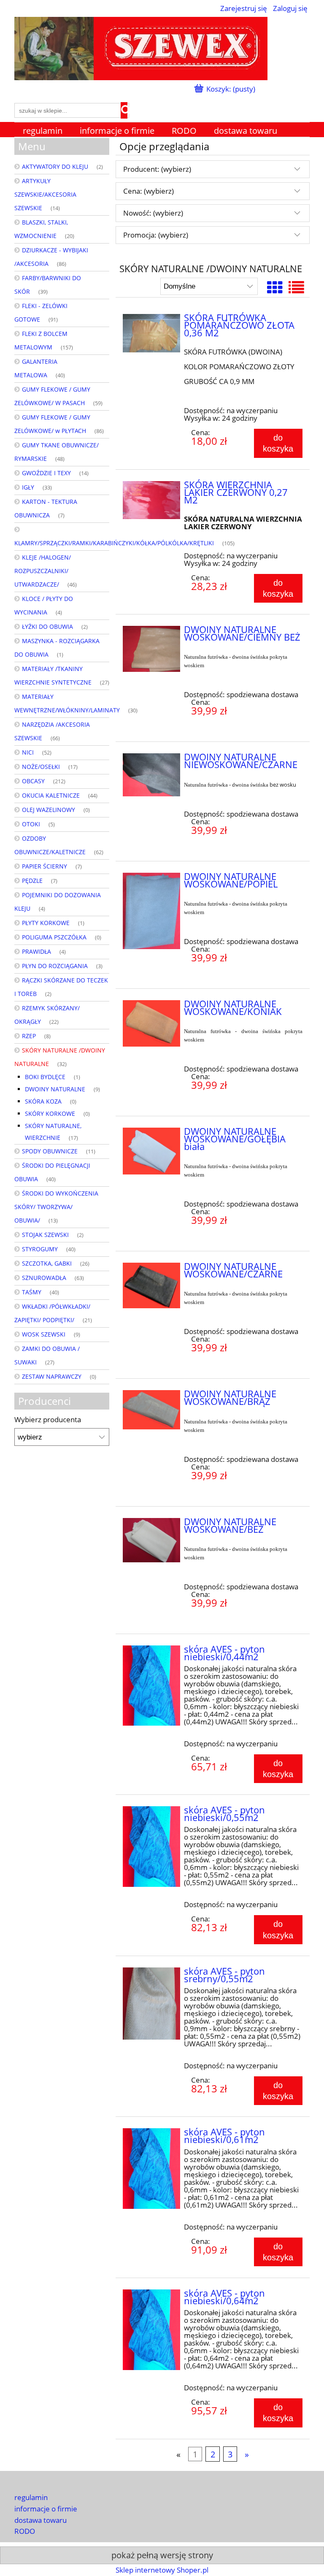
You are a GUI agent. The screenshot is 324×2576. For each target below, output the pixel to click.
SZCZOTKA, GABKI (47, 1263)
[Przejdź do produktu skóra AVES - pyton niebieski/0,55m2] (151, 1847)
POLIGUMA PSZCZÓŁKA (54, 937)
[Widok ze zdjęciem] (275, 287)
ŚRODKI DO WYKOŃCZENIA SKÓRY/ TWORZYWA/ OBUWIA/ (56, 1207)
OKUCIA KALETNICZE (51, 795)
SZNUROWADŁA (44, 1278)
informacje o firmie (46, 2509)
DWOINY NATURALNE (55, 1089)
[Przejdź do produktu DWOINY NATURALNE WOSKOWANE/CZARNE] (151, 1285)
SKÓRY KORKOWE (50, 1113)
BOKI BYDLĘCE (45, 1077)
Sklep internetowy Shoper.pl (162, 2570)
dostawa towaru (40, 2520)
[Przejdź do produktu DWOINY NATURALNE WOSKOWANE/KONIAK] (151, 1024)
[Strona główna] (141, 47)
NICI (28, 752)
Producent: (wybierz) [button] (157, 169)
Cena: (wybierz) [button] (148, 191)
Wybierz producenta (48, 1420)
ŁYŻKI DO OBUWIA (47, 626)
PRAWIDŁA (36, 951)
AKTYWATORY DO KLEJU (55, 166)
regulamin (31, 2497)
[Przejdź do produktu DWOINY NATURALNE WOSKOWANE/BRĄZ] (151, 1410)
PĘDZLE (32, 881)
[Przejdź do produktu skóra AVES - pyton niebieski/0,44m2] (151, 1686)
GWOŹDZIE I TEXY (46, 473)
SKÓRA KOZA (43, 1101)
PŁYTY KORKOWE (46, 923)
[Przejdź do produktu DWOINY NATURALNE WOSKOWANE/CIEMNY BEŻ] (151, 649)
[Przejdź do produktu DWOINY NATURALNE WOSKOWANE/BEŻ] (151, 1540)
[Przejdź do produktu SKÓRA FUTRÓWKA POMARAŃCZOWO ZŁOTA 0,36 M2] (151, 333)
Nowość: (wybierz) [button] (153, 213)
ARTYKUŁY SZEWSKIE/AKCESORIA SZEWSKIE (45, 194)
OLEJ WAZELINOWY (49, 810)
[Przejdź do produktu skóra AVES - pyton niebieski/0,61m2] (151, 2169)
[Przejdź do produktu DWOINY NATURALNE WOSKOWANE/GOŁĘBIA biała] (151, 1151)
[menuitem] (43, 131)
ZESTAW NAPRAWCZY (52, 1376)
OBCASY (33, 781)
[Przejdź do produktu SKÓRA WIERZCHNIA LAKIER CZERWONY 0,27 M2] (151, 500)
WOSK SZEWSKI (44, 1334)
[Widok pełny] (296, 287)
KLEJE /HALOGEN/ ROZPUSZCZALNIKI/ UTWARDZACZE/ (43, 571)
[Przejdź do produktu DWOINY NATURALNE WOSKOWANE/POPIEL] (151, 911)
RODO (25, 2531)
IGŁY (28, 487)
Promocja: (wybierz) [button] (156, 235)
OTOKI (31, 824)
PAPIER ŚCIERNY (45, 866)
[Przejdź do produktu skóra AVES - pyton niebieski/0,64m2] (151, 2330)
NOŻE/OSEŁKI (41, 767)
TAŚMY (32, 1292)
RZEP (29, 1036)
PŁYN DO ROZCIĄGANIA (55, 966)
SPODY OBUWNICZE (50, 1151)
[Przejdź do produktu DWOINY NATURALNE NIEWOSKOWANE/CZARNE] (151, 775)
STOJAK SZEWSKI (45, 1235)
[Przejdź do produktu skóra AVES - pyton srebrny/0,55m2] (151, 2004)
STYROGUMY (40, 1249)
